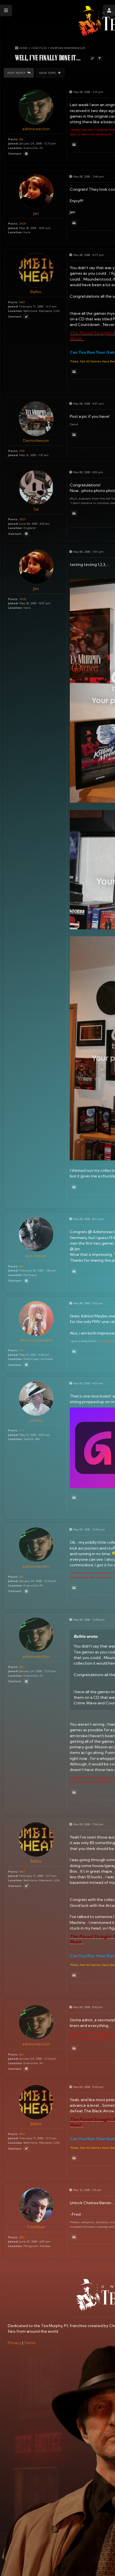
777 (21, 1430)
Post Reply (17, 73)
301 (21, 1266)
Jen (36, 213)
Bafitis (36, 292)
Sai (36, 509)
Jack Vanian (36, 1256)
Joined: (13, 143)
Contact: (15, 154)
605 (21, 139)
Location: (15, 148)
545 (21, 1350)
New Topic (48, 73)
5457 (22, 302)
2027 (22, 519)
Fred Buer (36, 2227)
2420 (22, 223)
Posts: (13, 139)
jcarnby (36, 1420)
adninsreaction (36, 129)
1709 (22, 451)
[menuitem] (15, 2343)
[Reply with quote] (74, 144)
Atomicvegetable (36, 1340)
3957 (22, 2237)
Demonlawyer (36, 440)
